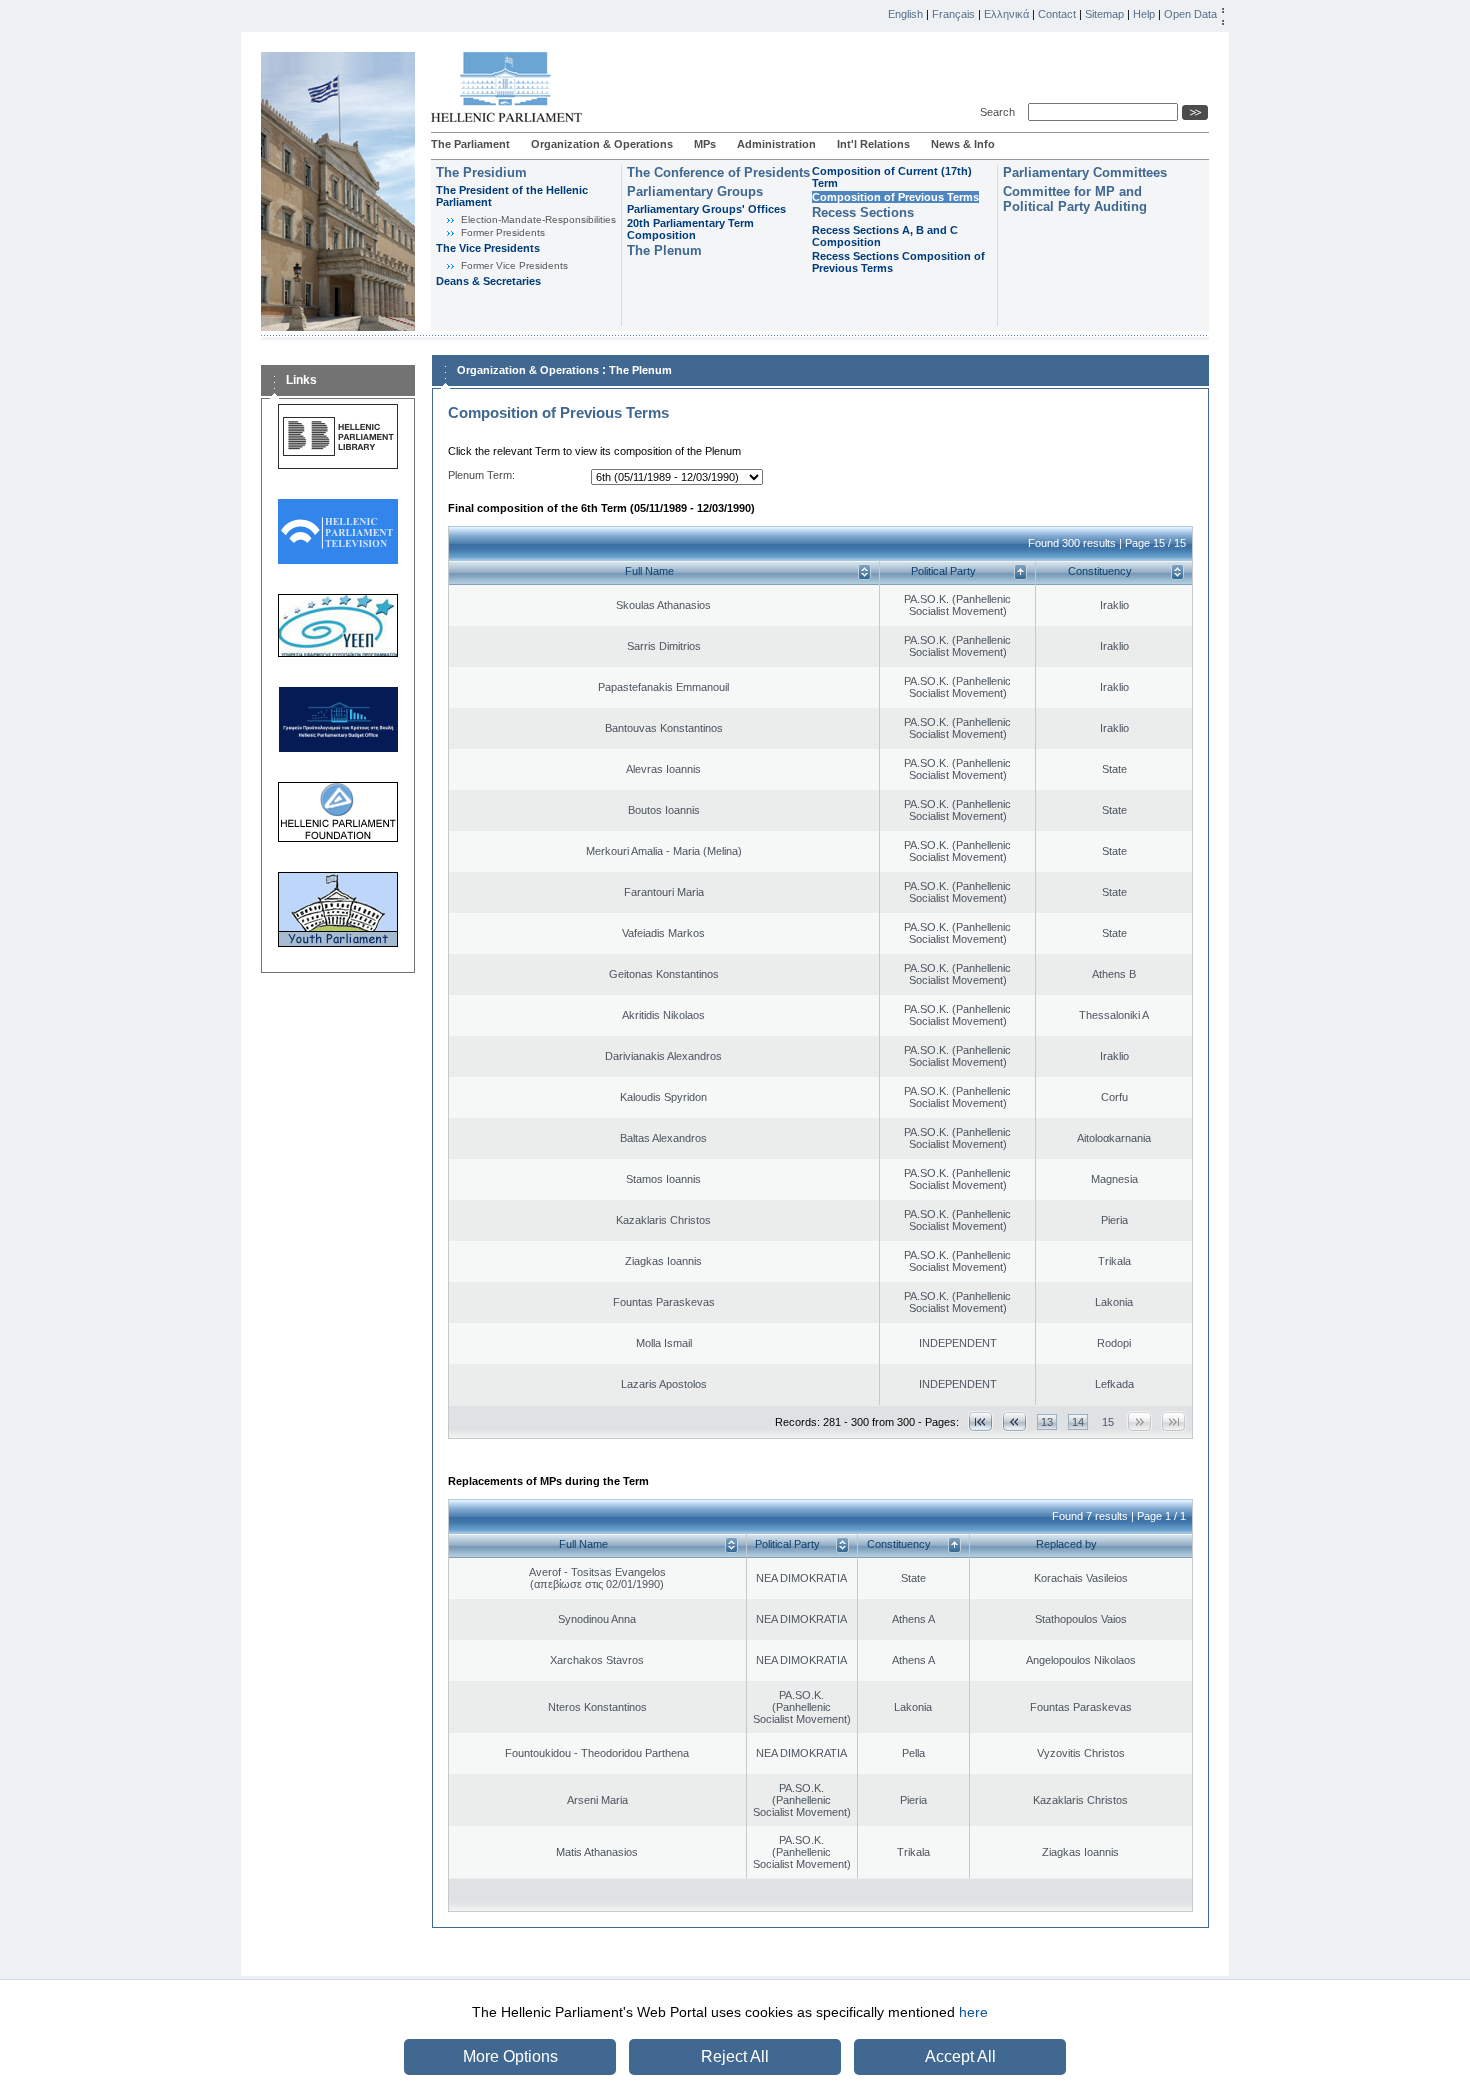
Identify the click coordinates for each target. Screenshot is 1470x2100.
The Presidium (481, 172)
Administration (776, 144)
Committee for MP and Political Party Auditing (1075, 199)
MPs (705, 144)
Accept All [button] (960, 2056)
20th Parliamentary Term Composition (690, 229)
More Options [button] (510, 2056)
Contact (1057, 14)
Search (1000, 112)
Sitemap (1104, 14)
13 (1047, 1422)
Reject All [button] (735, 2056)
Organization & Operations (602, 144)
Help (1144, 14)
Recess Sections (863, 212)
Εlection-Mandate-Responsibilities (538, 219)
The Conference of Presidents (718, 172)
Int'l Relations (873, 144)
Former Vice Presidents (514, 265)
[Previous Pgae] (1014, 1421)
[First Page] (980, 1421)
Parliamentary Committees (1085, 172)
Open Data (1190, 14)
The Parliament (470, 144)
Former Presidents (503, 232)
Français (953, 14)
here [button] (973, 2012)
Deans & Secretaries (488, 281)
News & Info (963, 144)
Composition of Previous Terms (895, 197)
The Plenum (664, 250)
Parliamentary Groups (695, 191)
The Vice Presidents (488, 248)
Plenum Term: (481, 475)
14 (1078, 1422)
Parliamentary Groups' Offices (706, 209)
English (905, 14)
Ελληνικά (1006, 14)
